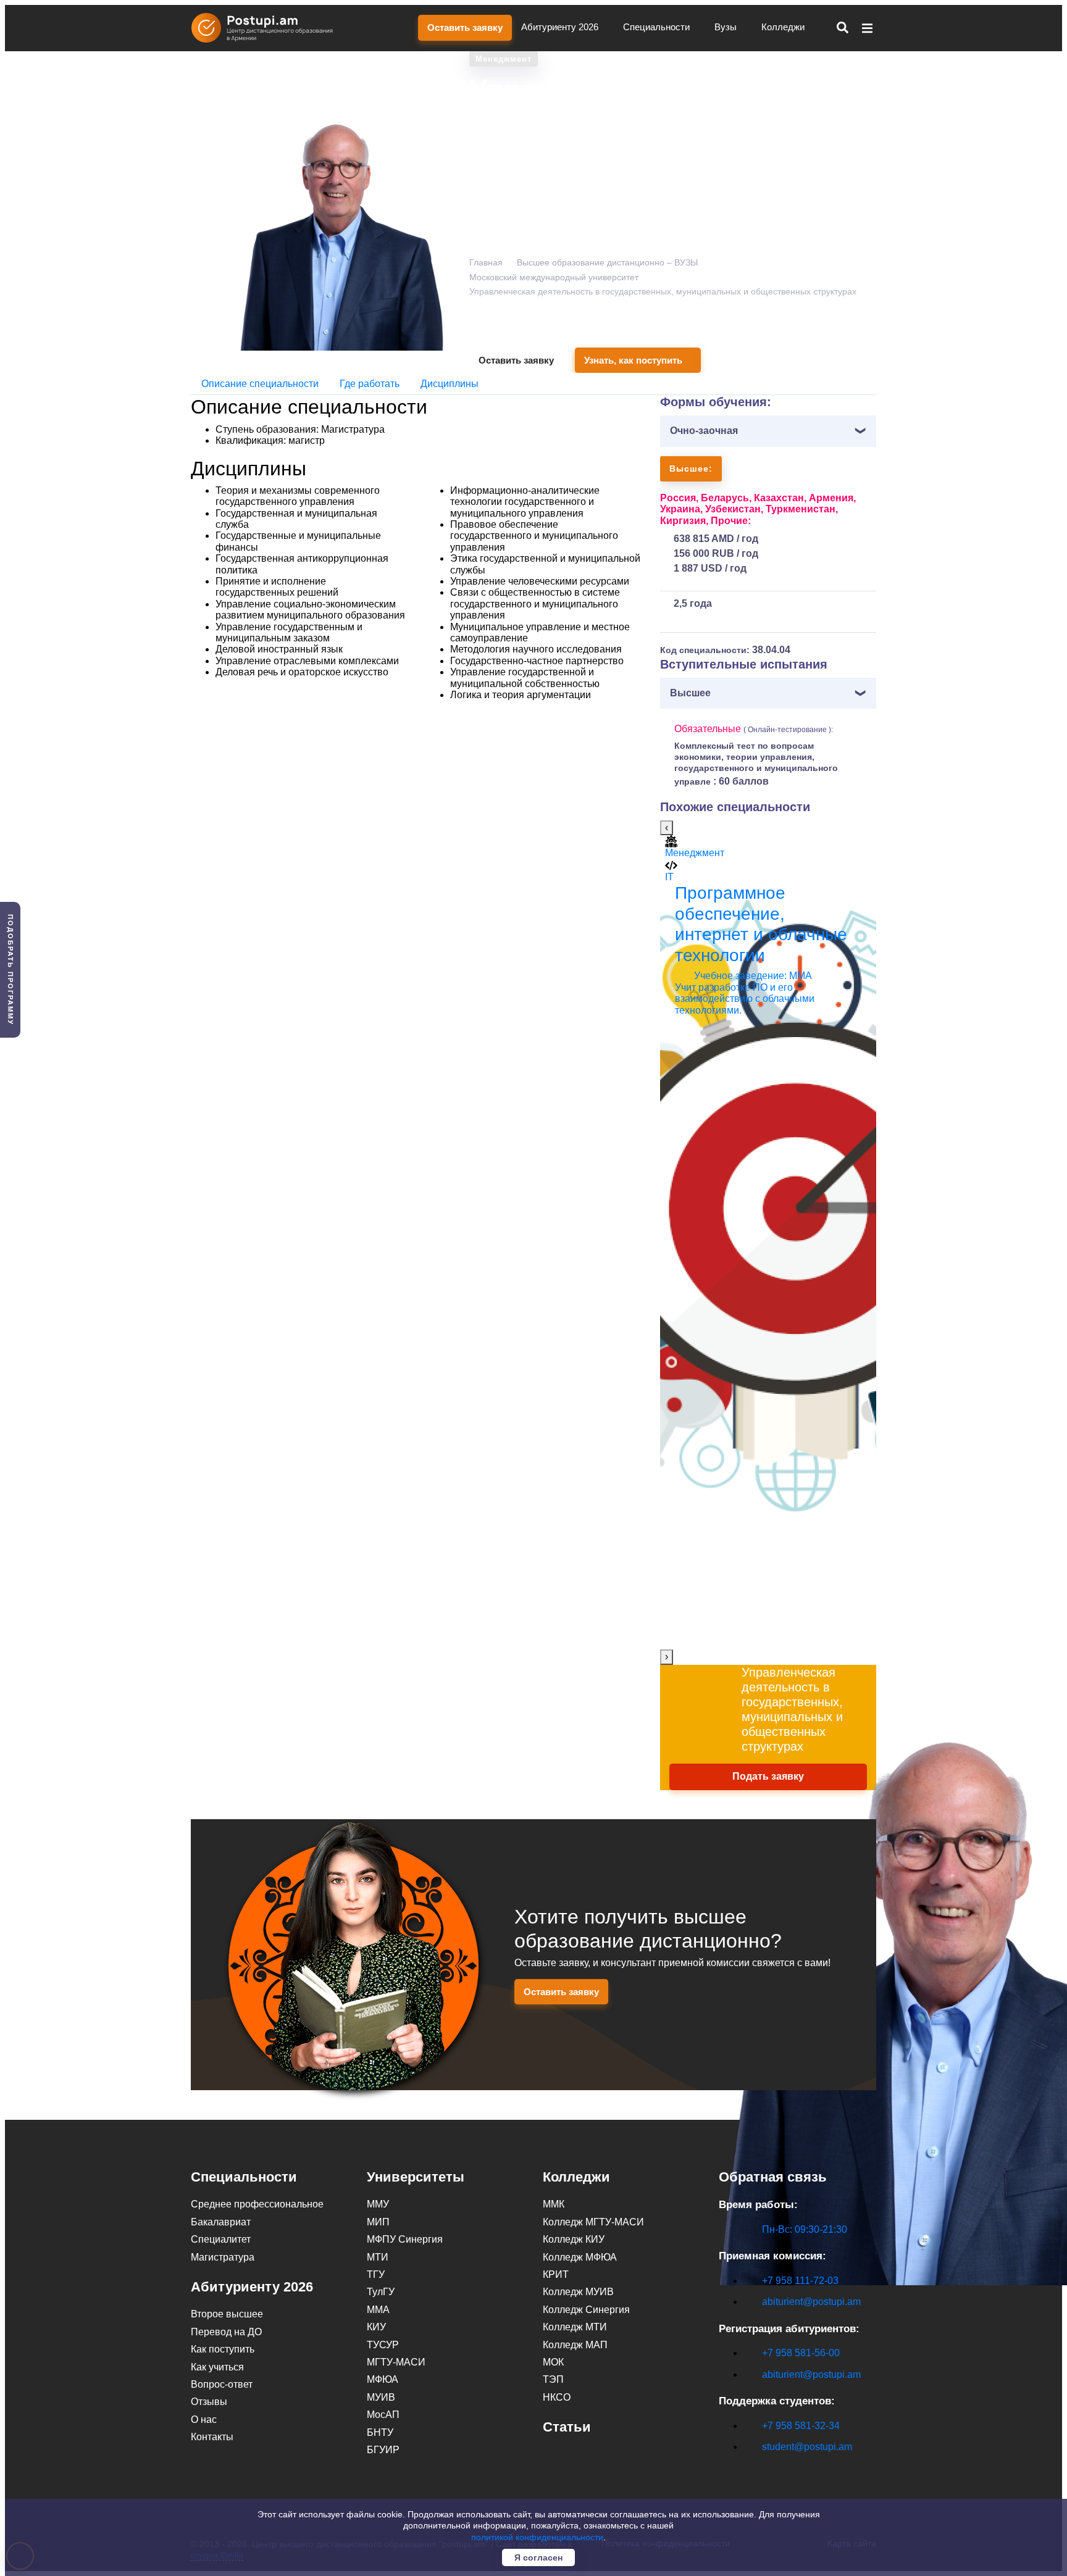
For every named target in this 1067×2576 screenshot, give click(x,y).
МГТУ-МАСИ (396, 2362)
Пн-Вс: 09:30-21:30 (805, 2229)
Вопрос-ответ (222, 2384)
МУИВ (381, 2397)
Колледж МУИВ (578, 2292)
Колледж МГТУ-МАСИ (593, 2222)
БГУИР (383, 2450)
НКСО (557, 2397)
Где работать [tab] (370, 384)
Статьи (567, 2427)
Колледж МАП (575, 2345)
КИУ (376, 2327)
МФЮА (383, 2379)
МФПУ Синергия (405, 2239)
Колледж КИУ (574, 2239)
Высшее (690, 693)
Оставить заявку (465, 27)
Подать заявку (768, 1776)
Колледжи (784, 27)
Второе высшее (227, 2314)
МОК (553, 2362)
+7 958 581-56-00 (801, 2353)
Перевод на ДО (226, 2332)
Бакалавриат (221, 2222)
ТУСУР (383, 2345)
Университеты (416, 2177)
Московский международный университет (554, 277)
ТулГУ (381, 2292)
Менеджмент (504, 59)
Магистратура (223, 2257)
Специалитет (221, 2239)
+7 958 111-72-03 (800, 2281)
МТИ (378, 2257)
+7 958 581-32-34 (801, 2426)
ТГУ (376, 2274)
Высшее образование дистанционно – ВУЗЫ (607, 262)
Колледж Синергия (586, 2310)
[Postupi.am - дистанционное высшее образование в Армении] (268, 28)
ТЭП (553, 2379)
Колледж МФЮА (580, 2257)
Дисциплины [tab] (450, 384)
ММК (554, 2204)
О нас (204, 2420)
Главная (486, 262)
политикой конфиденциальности (537, 2537)
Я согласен (538, 2557)
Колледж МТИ (575, 2327)
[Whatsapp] (751, 2468)
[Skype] (726, 2468)
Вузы (727, 27)
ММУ (378, 2204)
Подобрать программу (10, 970)
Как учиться (217, 2367)
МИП (378, 2222)
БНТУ (380, 2432)
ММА (378, 2310)
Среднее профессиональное (257, 2204)
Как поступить (223, 2349)
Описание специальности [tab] (260, 384)
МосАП (383, 2415)
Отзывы (209, 2402)
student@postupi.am (807, 2447)
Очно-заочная (704, 431)
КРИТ (556, 2274)
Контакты (212, 2437)
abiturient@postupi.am (811, 2302)
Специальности (658, 27)
